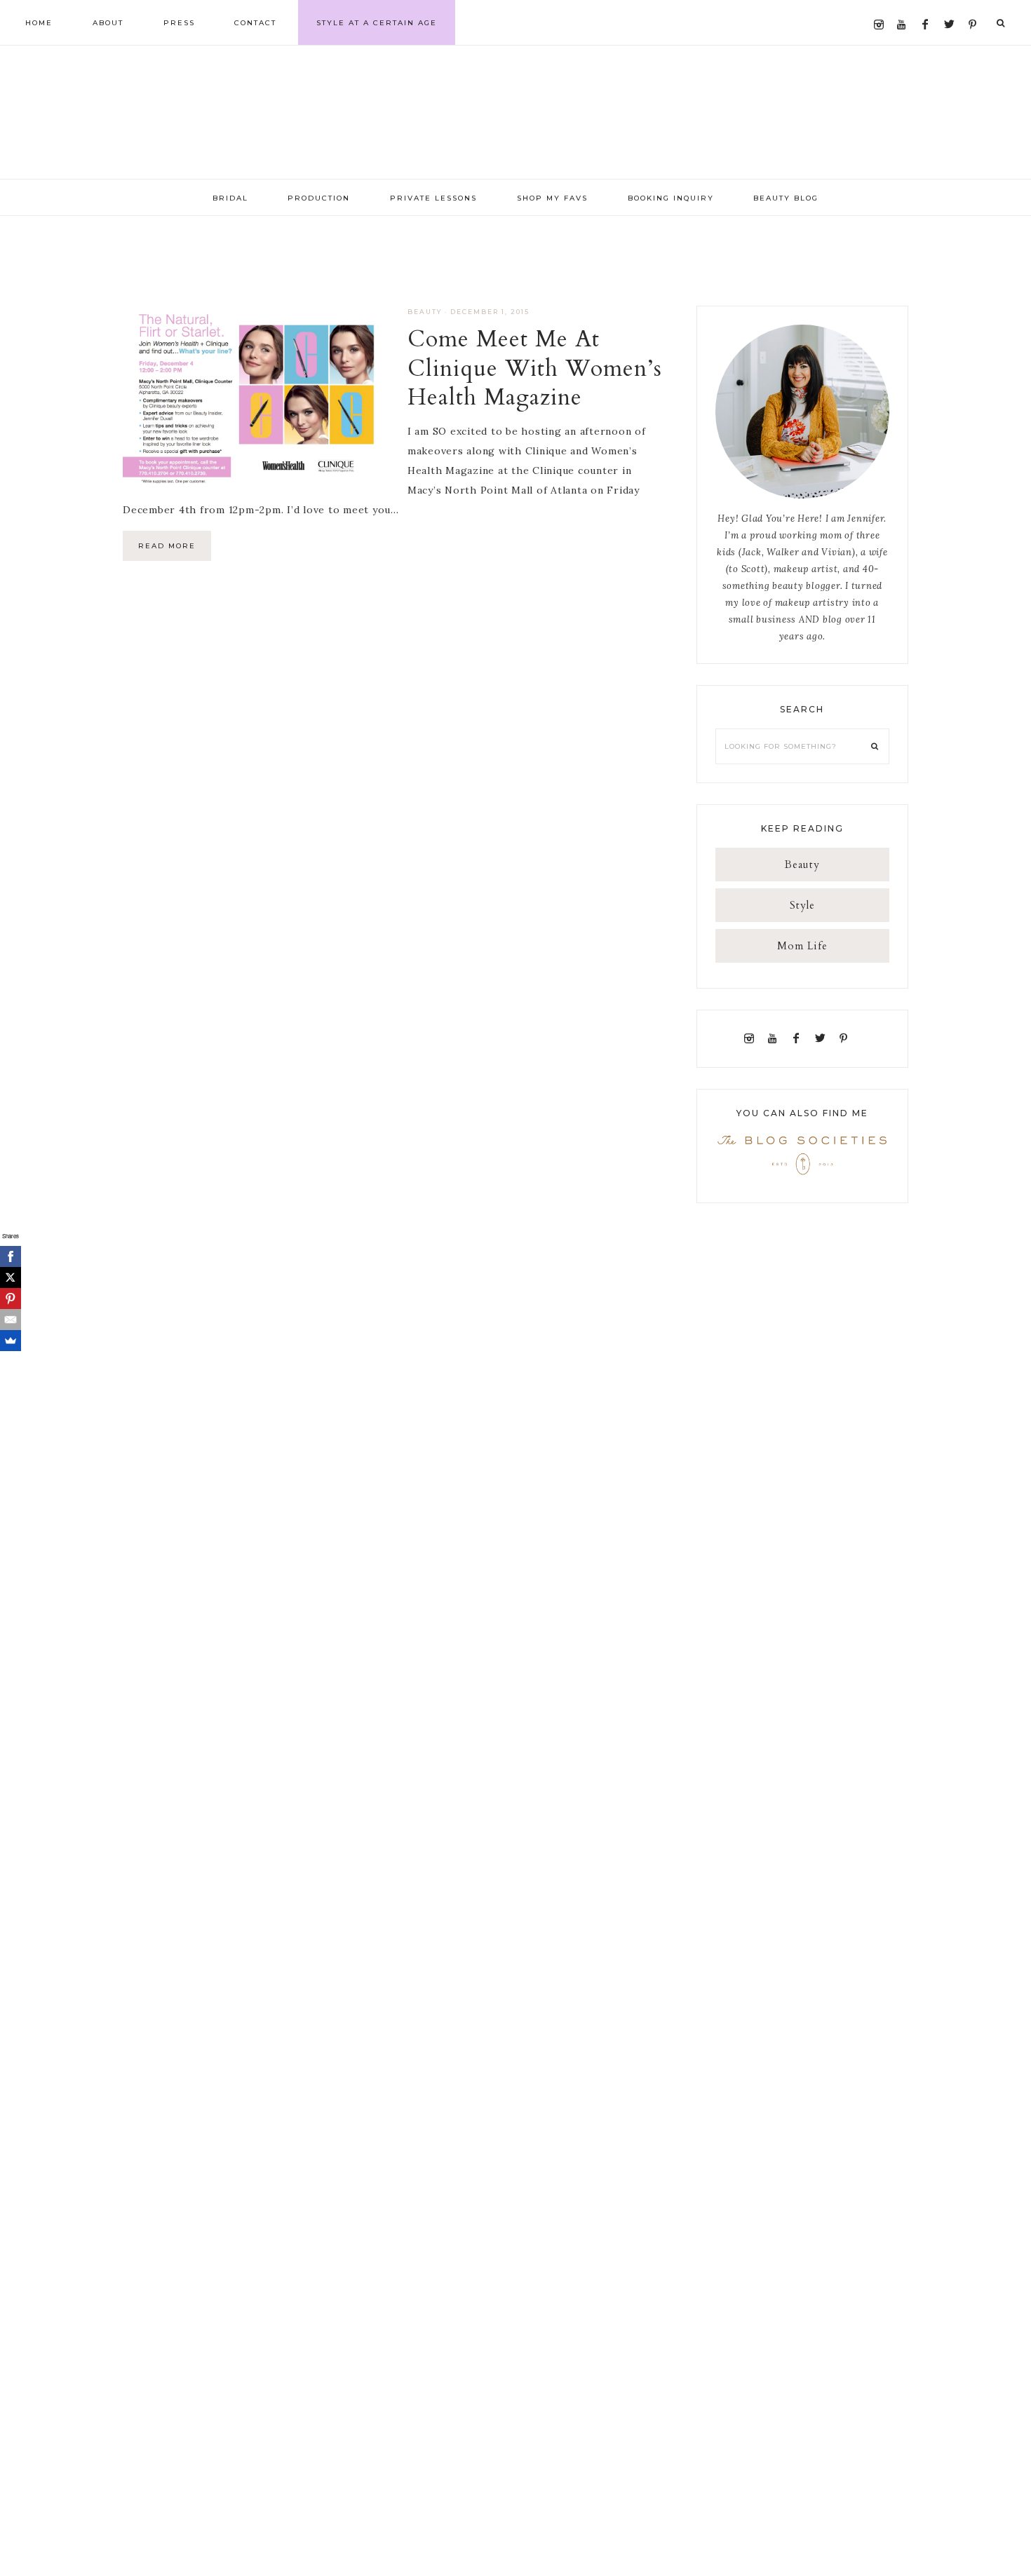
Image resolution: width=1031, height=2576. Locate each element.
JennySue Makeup (515, 112)
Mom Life (802, 946)
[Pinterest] (976, 8)
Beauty (425, 312)
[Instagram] (882, 8)
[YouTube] (905, 8)
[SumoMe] (11, 1341)
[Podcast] (859, 1038)
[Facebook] (929, 8)
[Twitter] (952, 8)
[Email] (11, 1320)
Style (802, 905)
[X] (11, 1277)
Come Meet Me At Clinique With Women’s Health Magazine (535, 368)
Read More (167, 546)
